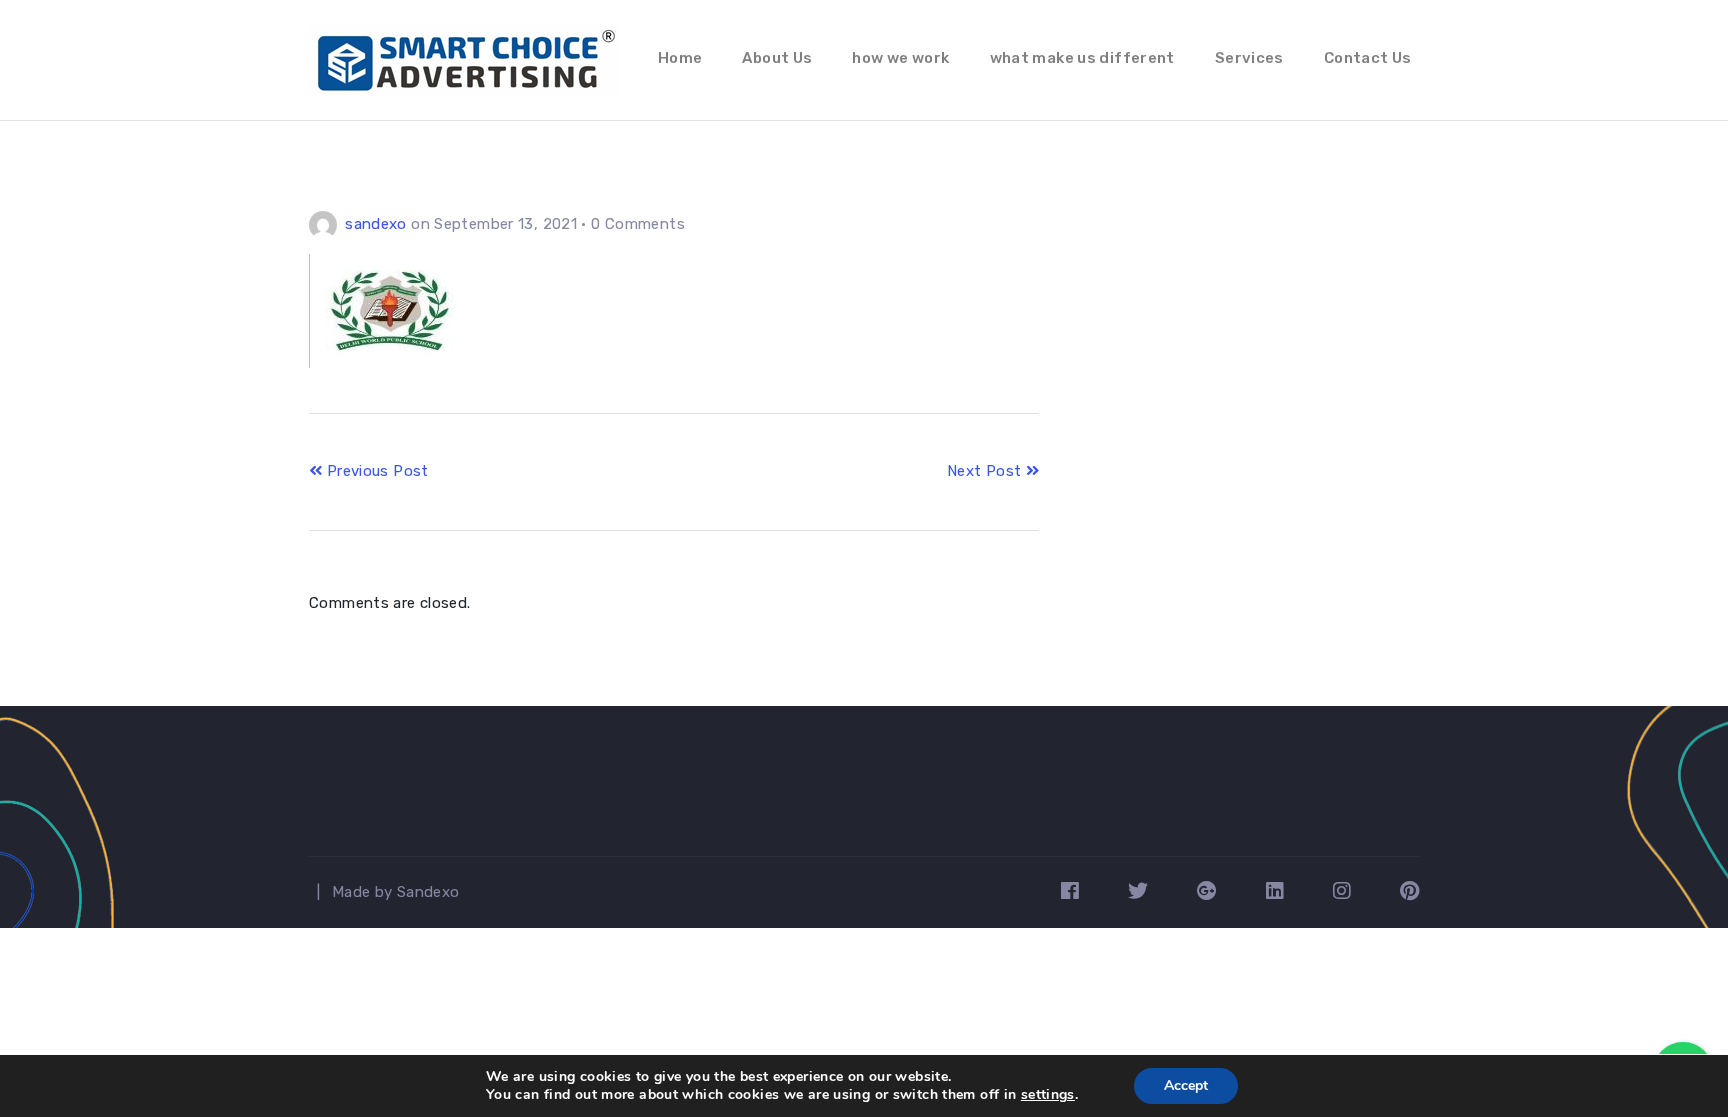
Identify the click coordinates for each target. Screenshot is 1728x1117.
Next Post (986, 471)
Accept (1186, 1085)
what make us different (1082, 58)
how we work (900, 58)
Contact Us (1368, 58)
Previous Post (375, 471)
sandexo (376, 224)
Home (680, 58)
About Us (777, 58)
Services (1249, 58)
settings (1048, 1095)
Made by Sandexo (396, 892)
